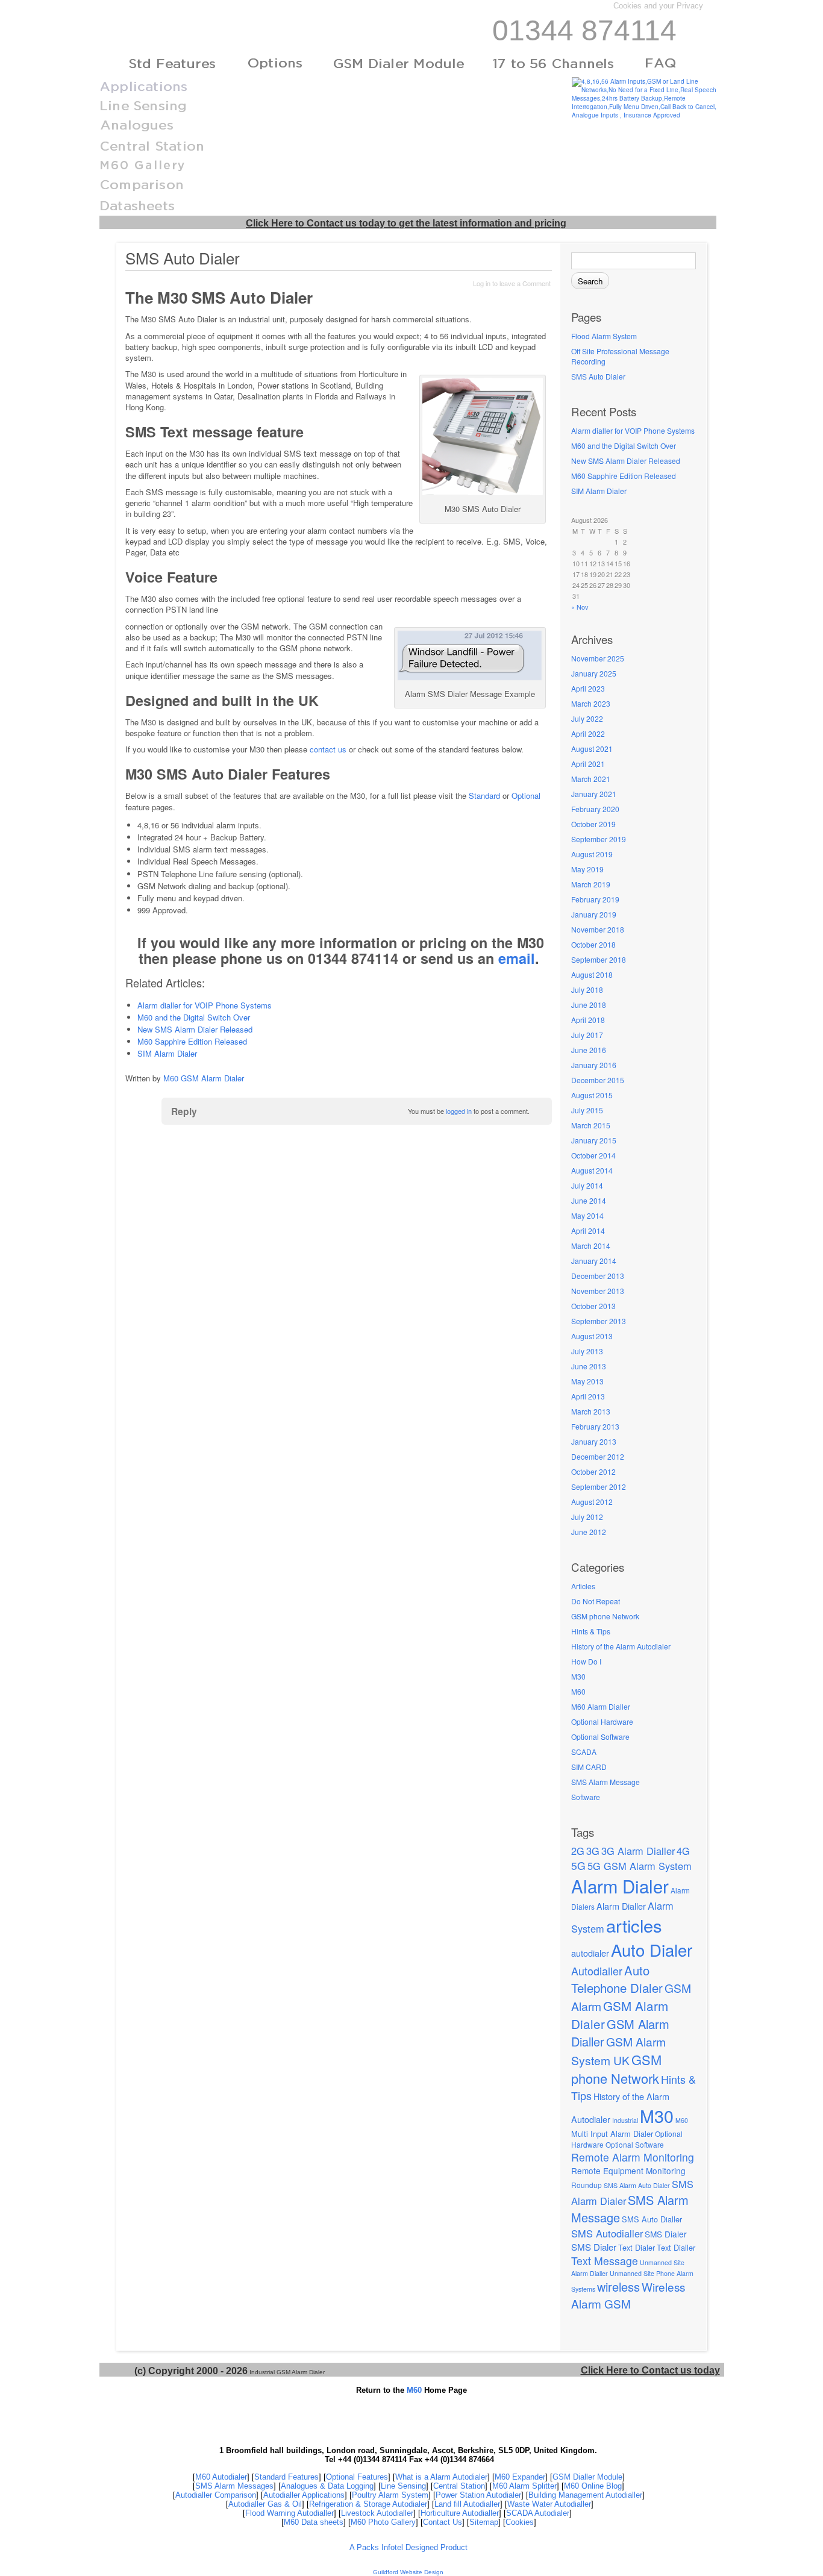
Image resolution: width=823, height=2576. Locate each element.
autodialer (590, 1953)
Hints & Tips (591, 1631)
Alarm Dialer (620, 1886)
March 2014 (591, 1246)
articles (634, 1925)
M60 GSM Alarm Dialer (204, 1078)
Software (586, 1797)
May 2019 (587, 869)
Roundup (587, 2185)
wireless (618, 2287)
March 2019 (591, 884)
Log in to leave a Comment (512, 283)
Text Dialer (637, 2247)
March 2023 (591, 703)
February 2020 (595, 809)
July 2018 (587, 989)
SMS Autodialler (607, 2233)
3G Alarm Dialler (638, 1851)
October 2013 (593, 1306)
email (517, 958)
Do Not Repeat (596, 1601)
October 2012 (593, 1471)
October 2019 (593, 824)
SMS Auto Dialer (598, 376)
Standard (484, 796)
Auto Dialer (652, 1949)
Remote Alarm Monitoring (633, 2157)
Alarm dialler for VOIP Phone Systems (633, 430)
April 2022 (588, 733)
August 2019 (592, 854)
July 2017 (587, 1035)
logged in (459, 1111)
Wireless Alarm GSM (628, 2295)
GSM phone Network (605, 1616)
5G (578, 1865)
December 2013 (598, 1276)
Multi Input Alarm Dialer (612, 2134)
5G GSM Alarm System (640, 1866)
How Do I (586, 1661)
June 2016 (589, 1050)
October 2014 (593, 1155)
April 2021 (588, 764)
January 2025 (594, 673)
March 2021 (591, 779)
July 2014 (587, 1185)
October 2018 (593, 944)
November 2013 (598, 1291)
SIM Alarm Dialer (599, 491)
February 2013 (595, 1426)
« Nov (580, 607)
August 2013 (592, 1336)
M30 (578, 1676)
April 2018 (588, 1020)
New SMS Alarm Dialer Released (626, 461)
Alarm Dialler (621, 1906)
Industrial (625, 2120)
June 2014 (589, 1200)
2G (578, 1851)
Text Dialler (676, 2247)
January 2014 (594, 1261)
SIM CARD (589, 1767)
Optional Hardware (602, 1721)
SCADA (584, 1752)
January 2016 (594, 1065)
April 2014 (588, 1230)
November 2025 (598, 658)
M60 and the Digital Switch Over (624, 445)
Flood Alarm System (604, 336)
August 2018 (592, 974)
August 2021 (592, 749)
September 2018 (599, 959)
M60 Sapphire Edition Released (624, 476)
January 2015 (594, 1140)
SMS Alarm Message (606, 1782)
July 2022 (587, 718)
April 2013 (588, 1396)
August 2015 (592, 1095)
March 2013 (591, 1411)
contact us (328, 749)
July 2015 (587, 1110)
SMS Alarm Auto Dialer (637, 2185)
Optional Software (600, 1737)
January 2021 (594, 794)
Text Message (605, 2261)
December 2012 (598, 1456)
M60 (578, 1691)
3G (593, 1851)
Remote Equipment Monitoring (628, 2171)
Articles (583, 1586)
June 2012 (589, 1532)
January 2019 (594, 914)
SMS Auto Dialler (652, 2219)
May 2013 (587, 1381)
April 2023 (588, 688)
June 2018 (589, 1005)
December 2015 (598, 1080)
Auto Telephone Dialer (617, 1979)
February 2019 (595, 899)
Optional (526, 796)
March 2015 (591, 1125)
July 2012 (587, 1517)
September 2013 (599, 1321)
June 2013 (589, 1366)
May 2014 (587, 1215)
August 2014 (592, 1170)
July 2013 (587, 1351)
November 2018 (598, 929)
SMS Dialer (666, 2234)
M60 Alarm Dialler (601, 1706)
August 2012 (592, 1502)
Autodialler (597, 1971)
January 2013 (594, 1441)
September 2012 (599, 1487)
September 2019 (599, 839)
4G (683, 1851)
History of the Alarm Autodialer (621, 1646)
